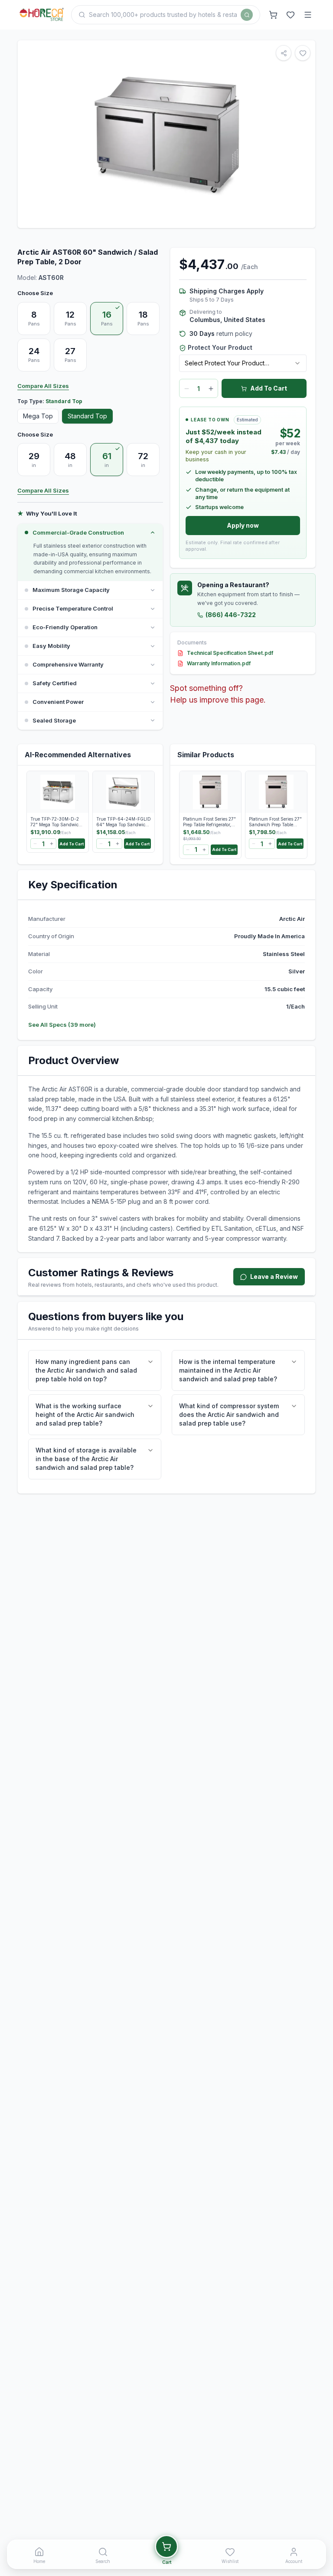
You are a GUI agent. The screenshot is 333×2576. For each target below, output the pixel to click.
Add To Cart (269, 388)
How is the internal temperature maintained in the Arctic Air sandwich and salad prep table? (228, 1370)
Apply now (243, 525)
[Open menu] (308, 15)
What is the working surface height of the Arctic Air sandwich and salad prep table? (85, 1414)
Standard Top (87, 416)
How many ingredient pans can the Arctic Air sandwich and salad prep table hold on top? (86, 1370)
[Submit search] (247, 15)
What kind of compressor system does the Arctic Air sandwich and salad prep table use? (229, 1414)
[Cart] (273, 15)
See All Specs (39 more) (62, 1025)
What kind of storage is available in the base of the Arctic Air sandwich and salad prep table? (86, 1459)
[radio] (34, 319)
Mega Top (38, 416)
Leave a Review (274, 1276)
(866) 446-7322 (231, 615)
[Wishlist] (291, 15)
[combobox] (243, 363)
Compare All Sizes (43, 386)
